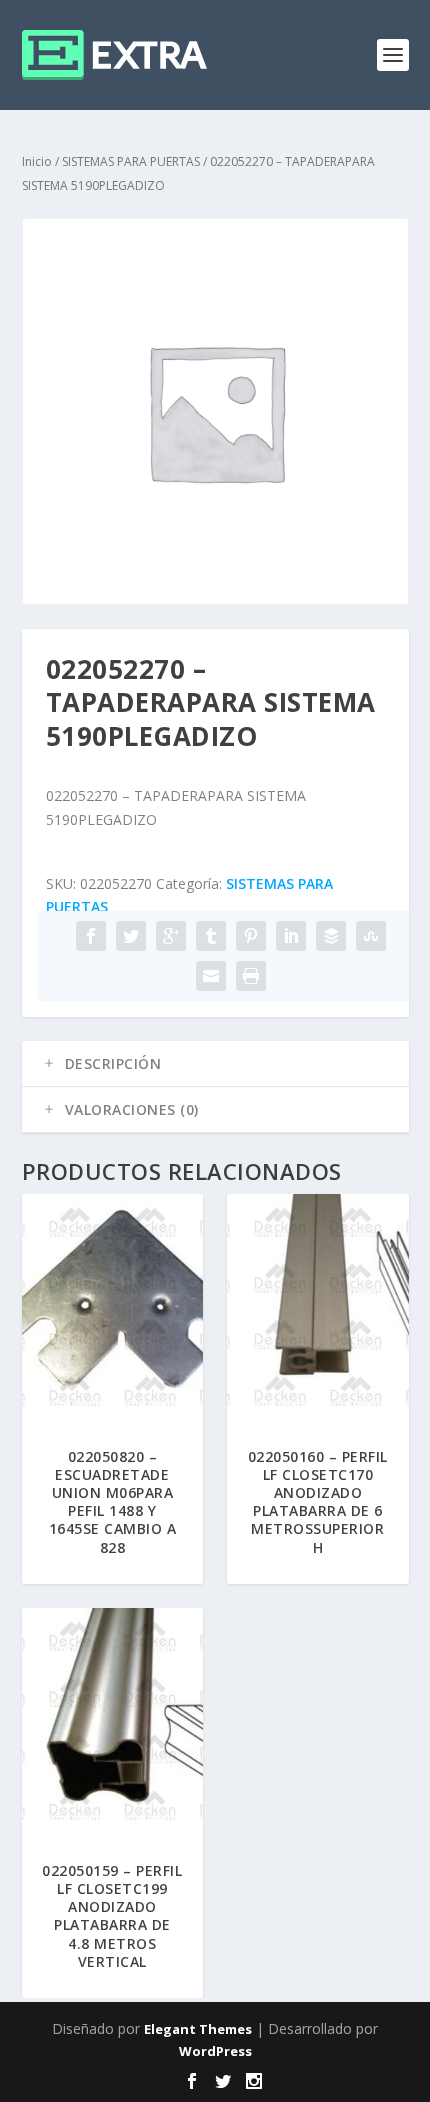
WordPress (215, 2051)
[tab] (215, 1064)
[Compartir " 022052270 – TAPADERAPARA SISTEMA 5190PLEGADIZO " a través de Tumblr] (211, 936)
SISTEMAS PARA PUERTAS (131, 161)
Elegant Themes (198, 2029)
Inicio (37, 161)
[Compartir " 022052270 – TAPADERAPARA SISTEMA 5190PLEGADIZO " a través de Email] (211, 976)
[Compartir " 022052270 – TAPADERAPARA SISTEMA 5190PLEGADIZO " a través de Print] (251, 976)
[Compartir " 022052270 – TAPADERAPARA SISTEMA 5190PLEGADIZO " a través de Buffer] (331, 936)
